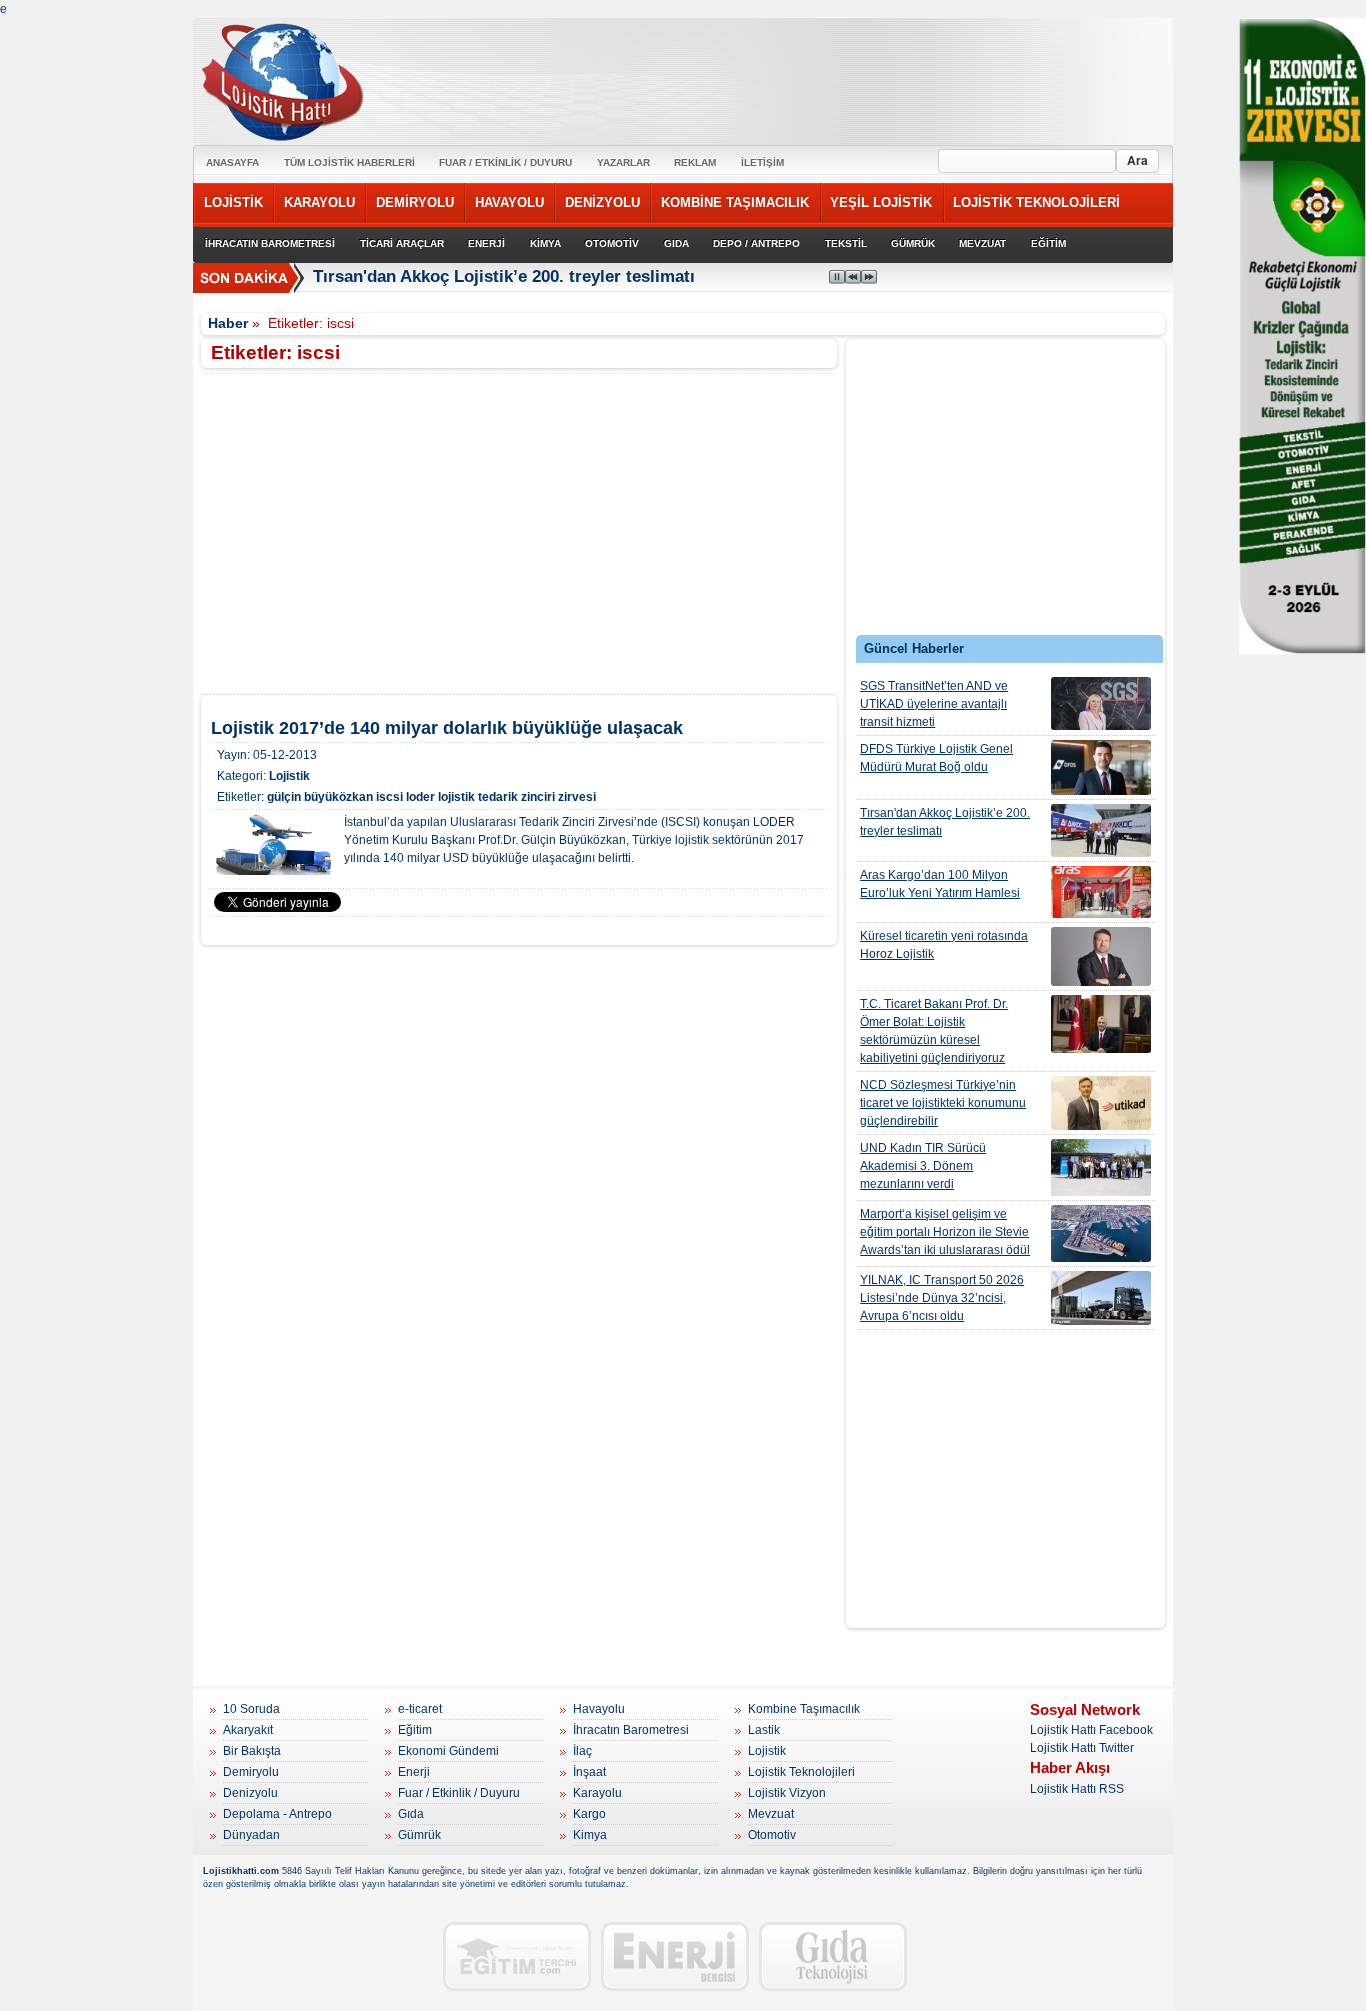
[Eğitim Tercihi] (517, 1956)
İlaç (582, 1751)
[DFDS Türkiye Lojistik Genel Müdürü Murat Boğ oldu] (1101, 767)
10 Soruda (251, 1709)
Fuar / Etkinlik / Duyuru (459, 1793)
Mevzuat (771, 1814)
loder (420, 797)
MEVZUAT (982, 243)
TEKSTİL (846, 243)
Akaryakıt (248, 1730)
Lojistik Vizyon (787, 1793)
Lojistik (289, 776)
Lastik (764, 1730)
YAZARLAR (623, 162)
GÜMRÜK (913, 243)
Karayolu (597, 1793)
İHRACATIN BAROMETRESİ (270, 243)
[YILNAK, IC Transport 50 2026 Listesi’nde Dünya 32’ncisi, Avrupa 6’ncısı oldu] (1101, 1298)
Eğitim (415, 1730)
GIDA (676, 243)
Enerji (414, 1772)
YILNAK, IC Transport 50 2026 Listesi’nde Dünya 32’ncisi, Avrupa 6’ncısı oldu (942, 1298)
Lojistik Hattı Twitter (1082, 1748)
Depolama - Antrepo (277, 1814)
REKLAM (695, 162)
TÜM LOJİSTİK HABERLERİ (349, 162)
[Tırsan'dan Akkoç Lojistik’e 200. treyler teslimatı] (1101, 830)
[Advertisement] (1006, 492)
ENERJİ (486, 243)
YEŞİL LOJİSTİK (881, 202)
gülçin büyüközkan (320, 797)
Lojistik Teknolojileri (801, 1772)
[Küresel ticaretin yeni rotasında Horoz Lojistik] (1101, 956)
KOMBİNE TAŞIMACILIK (735, 202)
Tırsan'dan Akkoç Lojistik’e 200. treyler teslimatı (504, 276)
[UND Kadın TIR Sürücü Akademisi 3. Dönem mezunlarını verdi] (1101, 1167)
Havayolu (599, 1709)
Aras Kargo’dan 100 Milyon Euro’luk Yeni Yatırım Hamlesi (940, 884)
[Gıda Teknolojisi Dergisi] (833, 1956)
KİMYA (545, 243)
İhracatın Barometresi (631, 1730)
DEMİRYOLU (415, 202)
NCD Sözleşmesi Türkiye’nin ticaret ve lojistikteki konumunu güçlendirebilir (943, 1103)
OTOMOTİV (612, 243)
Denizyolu (250, 1793)
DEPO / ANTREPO (756, 243)
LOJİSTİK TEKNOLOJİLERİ (1036, 202)
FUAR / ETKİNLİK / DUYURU (505, 162)
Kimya (590, 1835)
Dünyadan (251, 1835)
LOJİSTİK (233, 202)
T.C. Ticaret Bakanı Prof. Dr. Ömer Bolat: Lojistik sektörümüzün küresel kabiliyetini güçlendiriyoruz (934, 1031)
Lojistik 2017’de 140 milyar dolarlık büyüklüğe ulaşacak (447, 728)
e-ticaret (420, 1709)
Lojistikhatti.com (241, 1871)
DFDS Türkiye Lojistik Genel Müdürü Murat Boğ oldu (936, 758)
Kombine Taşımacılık (804, 1709)
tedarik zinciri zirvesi (537, 797)
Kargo (589, 1814)
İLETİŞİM (762, 162)
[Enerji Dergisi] (675, 1956)
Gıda (411, 1814)
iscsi (389, 797)
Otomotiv (772, 1835)
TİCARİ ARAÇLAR (402, 243)
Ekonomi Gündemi (448, 1751)
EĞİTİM (1048, 243)
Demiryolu (251, 1772)
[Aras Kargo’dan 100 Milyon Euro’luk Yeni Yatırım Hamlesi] (1101, 892)
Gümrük (419, 1835)
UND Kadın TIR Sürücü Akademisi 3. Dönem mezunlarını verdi (923, 1166)
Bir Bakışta (252, 1751)
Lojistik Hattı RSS (1077, 1789)
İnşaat (589, 1772)
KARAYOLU (319, 202)
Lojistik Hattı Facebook (1091, 1730)
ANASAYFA (232, 162)
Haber (228, 323)
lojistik (456, 797)
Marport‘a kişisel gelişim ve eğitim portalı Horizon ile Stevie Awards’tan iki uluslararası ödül (945, 1232)
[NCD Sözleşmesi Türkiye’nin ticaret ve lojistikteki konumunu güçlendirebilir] (1101, 1103)
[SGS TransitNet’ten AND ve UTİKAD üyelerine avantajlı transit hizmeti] (1101, 703)
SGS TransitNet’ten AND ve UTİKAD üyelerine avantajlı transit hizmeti (934, 704)
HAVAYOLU (509, 202)
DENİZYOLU (602, 202)
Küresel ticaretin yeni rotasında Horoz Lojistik (944, 945)
